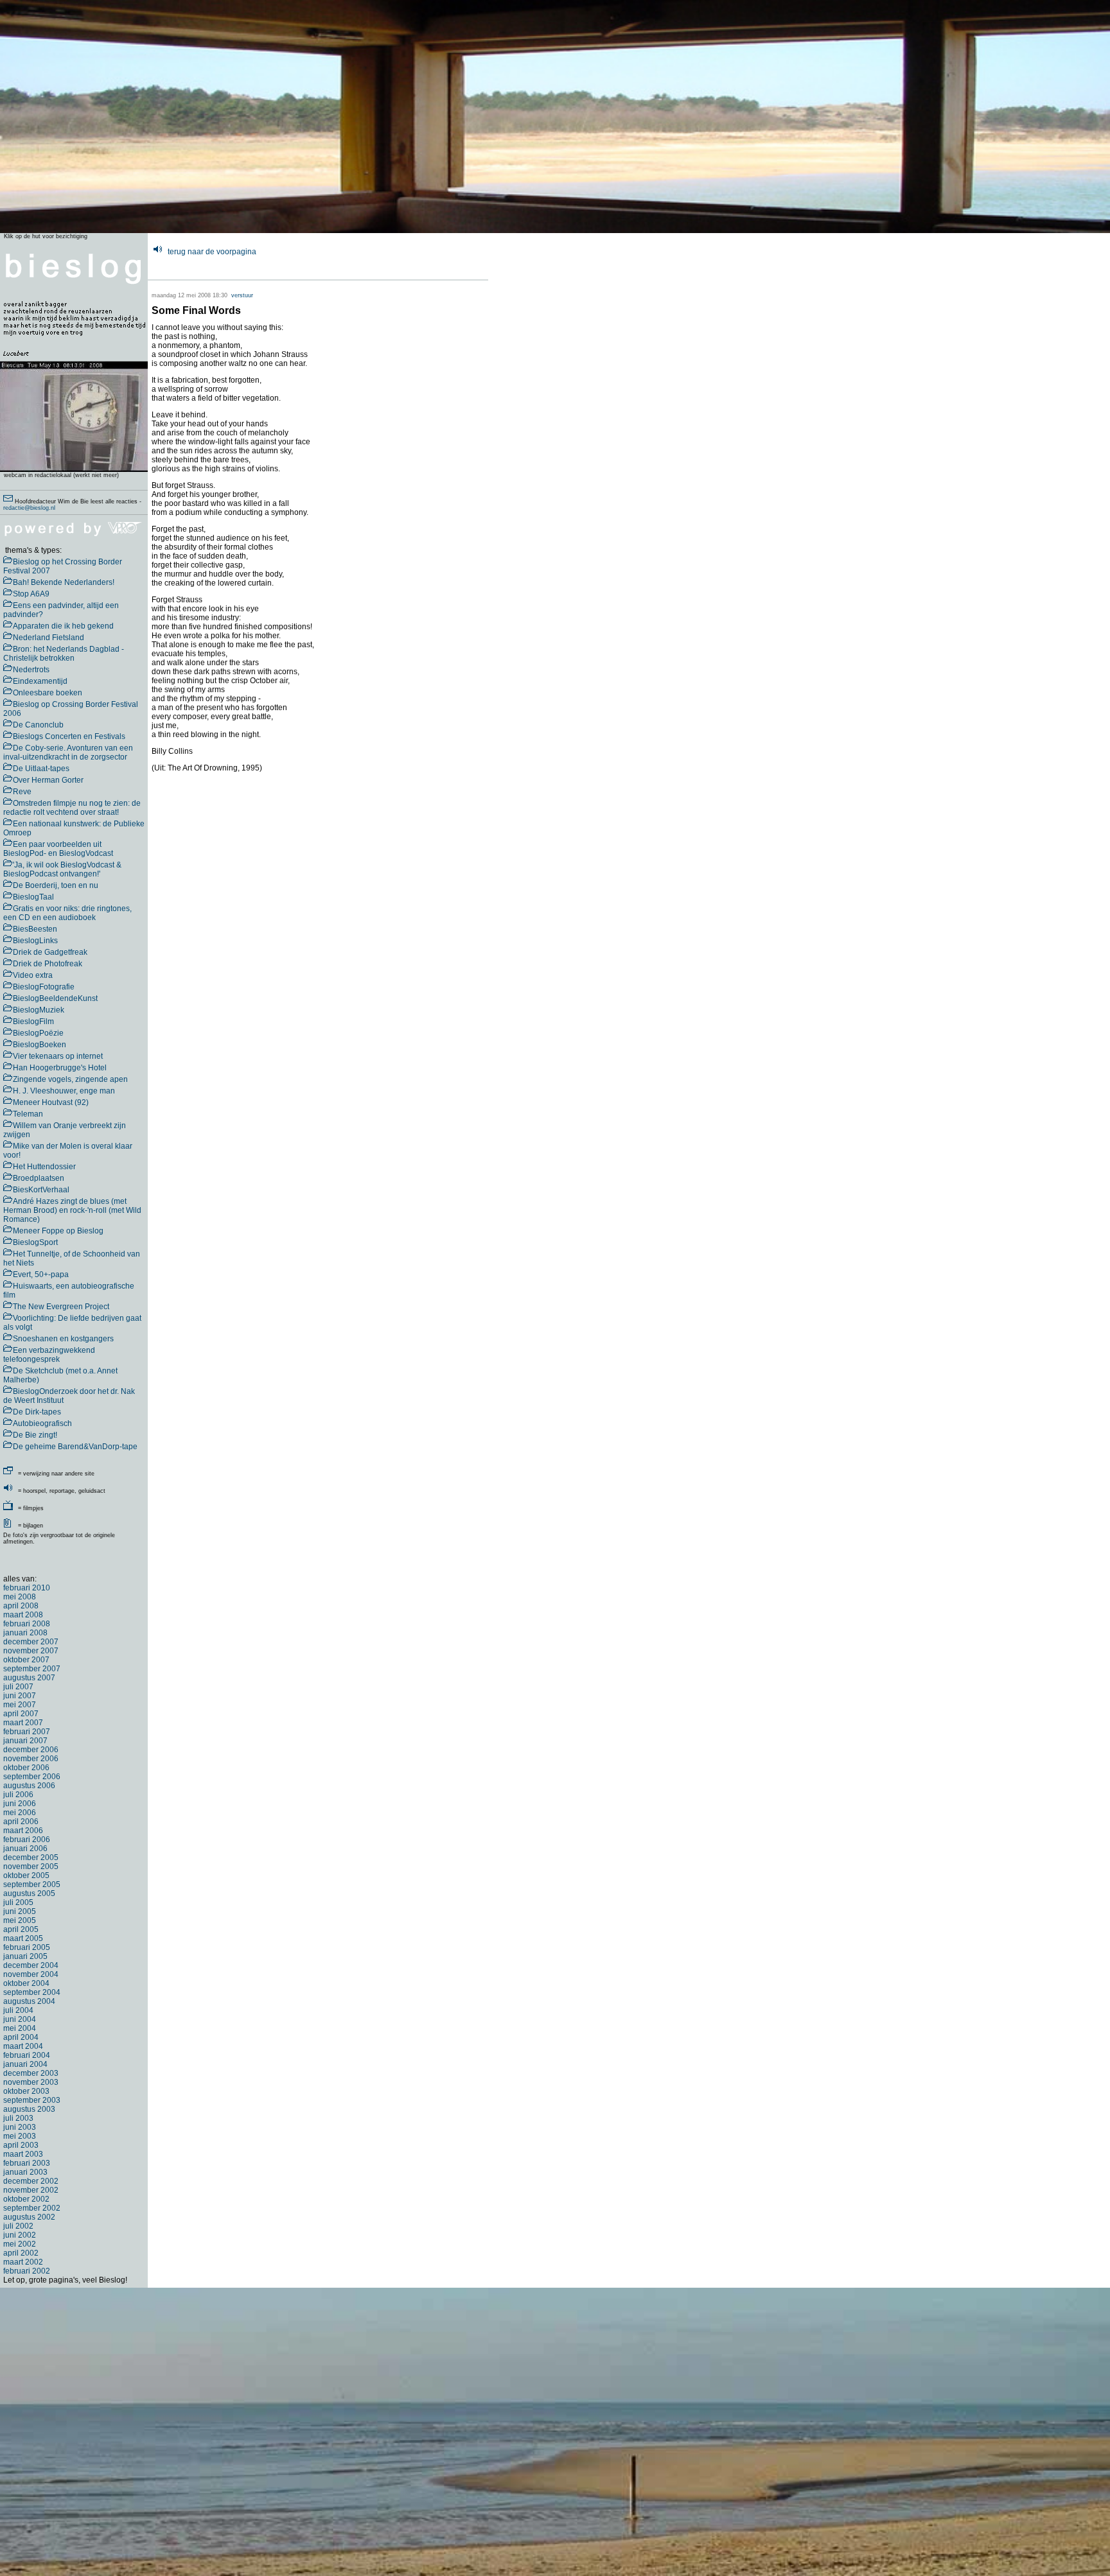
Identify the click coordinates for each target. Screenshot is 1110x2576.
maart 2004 (23, 2046)
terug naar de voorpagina (212, 252)
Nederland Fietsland (48, 638)
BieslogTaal (33, 897)
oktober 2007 (26, 1660)
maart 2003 (23, 2154)
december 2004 (31, 1965)
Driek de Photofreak (48, 964)
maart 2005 (23, 1938)
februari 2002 (27, 2271)
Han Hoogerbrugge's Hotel (60, 1068)
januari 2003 (25, 2172)
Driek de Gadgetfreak (50, 952)
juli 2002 (18, 2226)
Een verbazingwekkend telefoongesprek (49, 1355)
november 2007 (31, 1651)
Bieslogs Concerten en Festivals (69, 736)
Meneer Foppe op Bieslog (58, 1231)
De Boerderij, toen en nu (56, 885)
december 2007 (31, 1642)
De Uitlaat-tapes (41, 769)
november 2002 (31, 2190)
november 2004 (31, 1974)
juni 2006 (20, 1804)
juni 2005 (20, 1911)
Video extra (33, 975)
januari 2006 (25, 1849)
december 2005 (31, 1858)
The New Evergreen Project (61, 1307)
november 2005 (31, 1867)
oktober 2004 (26, 1983)
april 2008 (21, 1606)
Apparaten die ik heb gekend (63, 626)
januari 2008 (25, 1633)
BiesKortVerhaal (41, 1190)
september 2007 (32, 1669)
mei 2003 (20, 2136)
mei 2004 (20, 2028)
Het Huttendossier (44, 1167)
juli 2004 (18, 2010)
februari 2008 (27, 1624)
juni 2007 (20, 1696)
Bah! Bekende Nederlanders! (64, 582)
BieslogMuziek (39, 1010)
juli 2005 (18, 1902)
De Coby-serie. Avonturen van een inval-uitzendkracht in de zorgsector (68, 753)
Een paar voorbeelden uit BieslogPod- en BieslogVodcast (58, 849)
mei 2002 (20, 2244)
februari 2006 (27, 1840)
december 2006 (31, 1750)
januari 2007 (25, 1741)
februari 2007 (27, 1732)
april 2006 (21, 1822)
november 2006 (31, 1759)
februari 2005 (27, 1947)
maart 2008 (23, 1615)
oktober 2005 (26, 1875)
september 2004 (32, 1992)
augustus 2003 (29, 2109)
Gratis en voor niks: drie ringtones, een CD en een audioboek (67, 913)
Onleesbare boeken (48, 693)
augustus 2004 (29, 2001)
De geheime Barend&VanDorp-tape (75, 1447)
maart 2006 (23, 1831)
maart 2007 (23, 1723)
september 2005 (32, 1884)
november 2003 (31, 2082)
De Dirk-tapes (37, 1412)
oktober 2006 (26, 1768)
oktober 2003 (26, 2091)
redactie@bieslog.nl (29, 508)
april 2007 (21, 1714)
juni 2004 (20, 2019)
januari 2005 (25, 1956)
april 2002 (21, 2253)
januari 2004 (25, 2064)
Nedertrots (31, 670)
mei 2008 (20, 1597)
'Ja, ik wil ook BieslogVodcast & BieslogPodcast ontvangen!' (62, 869)
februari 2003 (27, 2163)
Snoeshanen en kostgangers (63, 1339)
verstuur (242, 295)
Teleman (28, 1114)
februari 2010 (27, 1588)
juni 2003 (20, 2127)
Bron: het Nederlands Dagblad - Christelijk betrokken (64, 654)
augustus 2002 (29, 2217)
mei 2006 (20, 1813)
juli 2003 (18, 2118)
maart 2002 (23, 2262)
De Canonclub (38, 725)
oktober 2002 (26, 2199)
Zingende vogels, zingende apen (70, 1079)
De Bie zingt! (35, 1435)
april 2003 (21, 2145)
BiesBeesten (35, 929)
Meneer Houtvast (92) (51, 1102)
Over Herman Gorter (48, 780)
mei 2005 (20, 1920)
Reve (22, 792)
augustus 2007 (29, 1678)
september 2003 (32, 2100)
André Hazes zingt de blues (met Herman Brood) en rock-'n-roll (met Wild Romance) (72, 1210)
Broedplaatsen (39, 1178)
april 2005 (21, 1929)
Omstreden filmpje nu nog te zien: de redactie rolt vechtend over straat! (72, 808)
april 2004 (21, 2037)
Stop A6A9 (31, 594)
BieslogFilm (33, 1022)
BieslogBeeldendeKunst (55, 998)
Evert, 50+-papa (41, 1275)
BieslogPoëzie (38, 1033)
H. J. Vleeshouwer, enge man (64, 1091)
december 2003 (31, 2073)
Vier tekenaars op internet (58, 1056)
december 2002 (31, 2181)
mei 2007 (20, 1705)
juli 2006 (18, 1795)
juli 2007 (18, 1687)
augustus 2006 (29, 1786)
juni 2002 (20, 2235)
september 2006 (32, 1777)
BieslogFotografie (44, 987)
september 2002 (32, 2208)
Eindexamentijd (40, 681)
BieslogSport (35, 1242)
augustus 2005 (29, 1893)
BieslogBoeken (40, 1045)
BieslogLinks (35, 941)
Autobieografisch (42, 1423)
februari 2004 (27, 2055)
